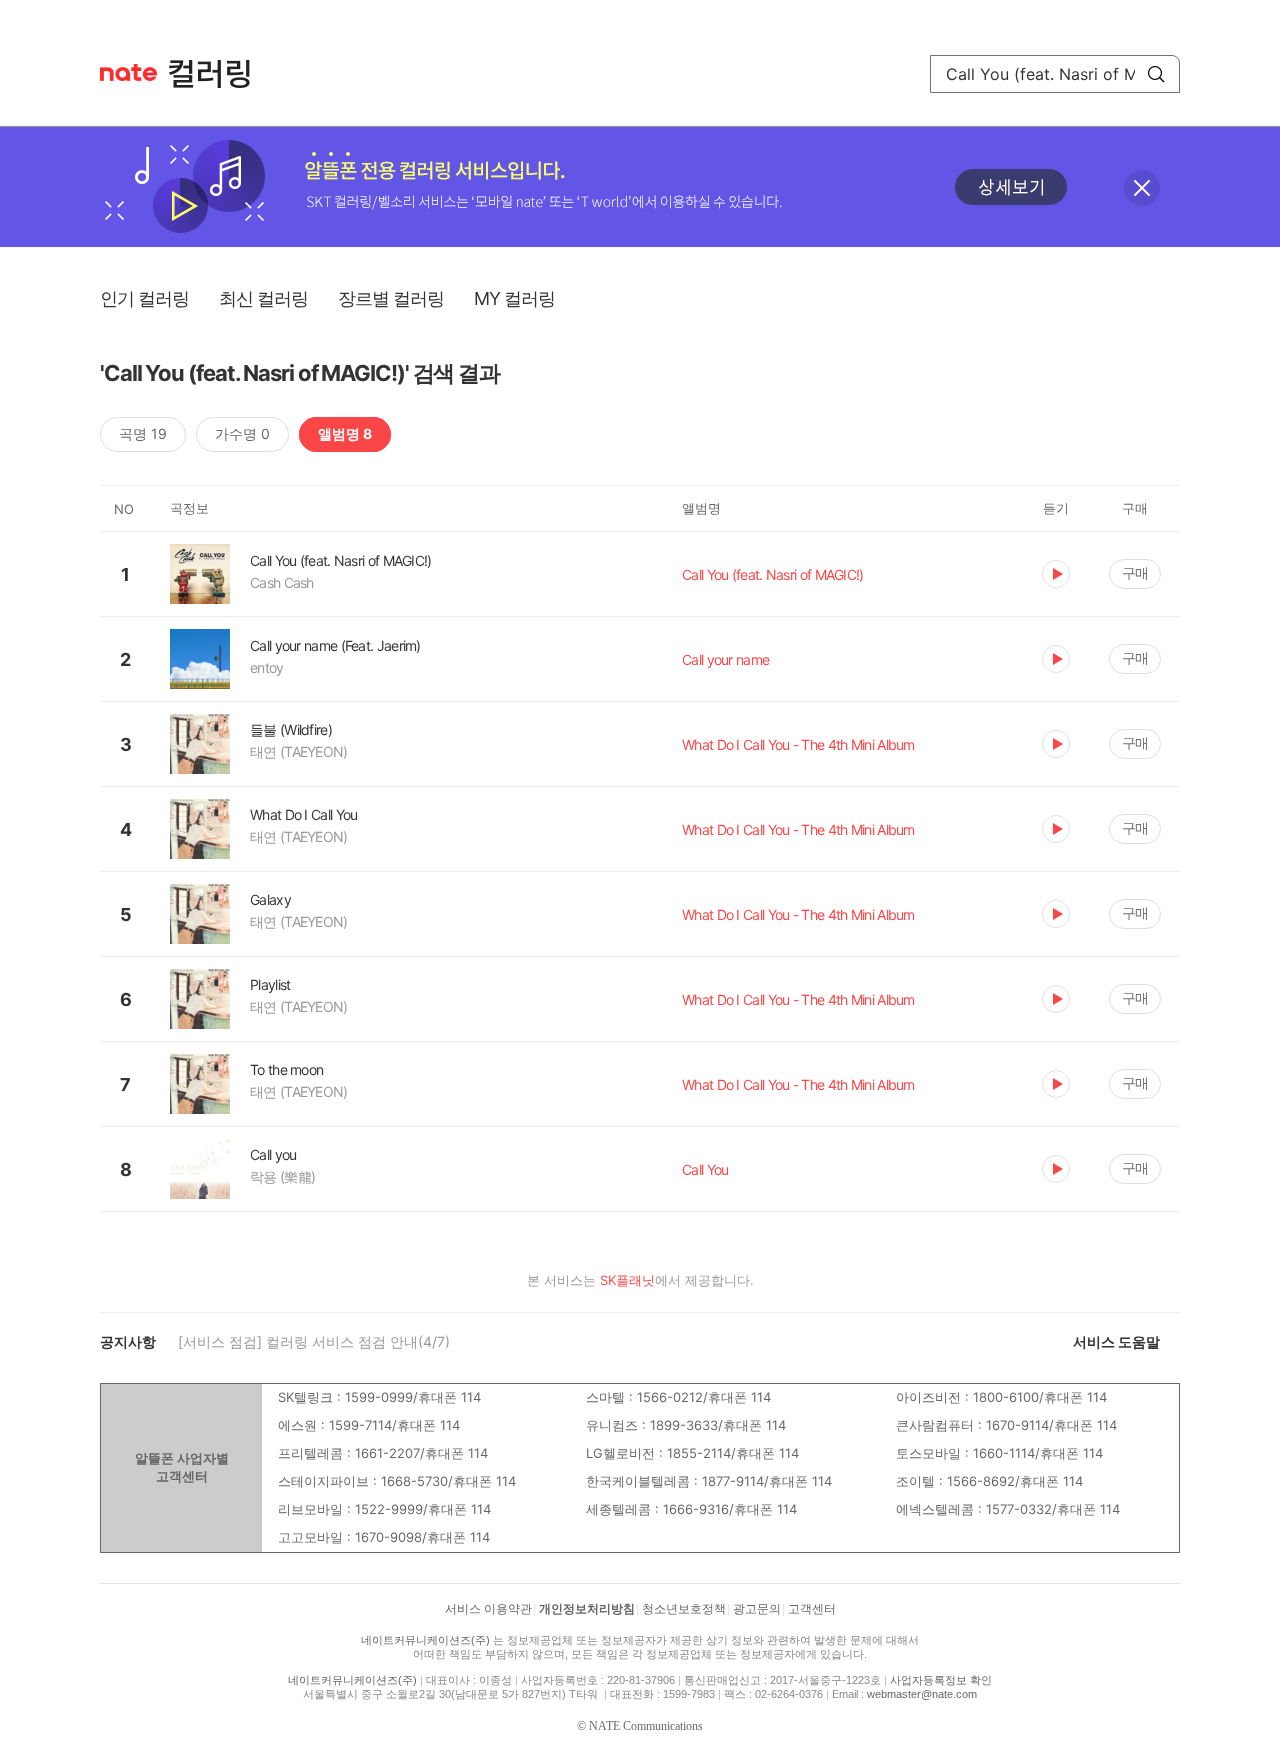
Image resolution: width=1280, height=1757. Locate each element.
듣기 (1056, 574)
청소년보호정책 (684, 1609)
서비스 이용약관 (488, 1609)
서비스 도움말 (1116, 1341)
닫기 (1142, 188)
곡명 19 (143, 433)
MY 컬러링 (514, 298)
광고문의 (757, 1609)
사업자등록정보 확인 (941, 1680)
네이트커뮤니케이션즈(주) (425, 1640)
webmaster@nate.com (922, 1694)
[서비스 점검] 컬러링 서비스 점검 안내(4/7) (314, 1341)
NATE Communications (646, 1726)
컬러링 (219, 74)
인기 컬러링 (144, 298)
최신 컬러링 (263, 298)
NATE (128, 72)
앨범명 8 (345, 433)
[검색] (1156, 74)
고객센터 (812, 1609)
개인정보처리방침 (587, 1609)
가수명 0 (242, 433)
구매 (1135, 572)
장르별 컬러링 (391, 298)
